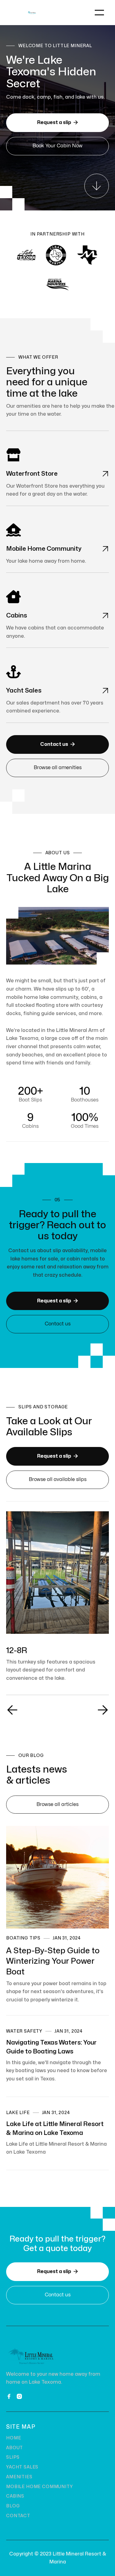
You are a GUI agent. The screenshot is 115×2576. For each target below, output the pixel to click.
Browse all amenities (58, 768)
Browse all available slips (58, 1479)
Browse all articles (57, 1804)
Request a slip (57, 122)
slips (13, 2457)
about (15, 2448)
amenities (19, 2477)
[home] (32, 13)
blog (13, 2506)
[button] (99, 13)
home (13, 2438)
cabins (15, 2496)
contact (18, 2516)
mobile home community (40, 2487)
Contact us (57, 744)
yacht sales (22, 2467)
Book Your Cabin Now (57, 146)
